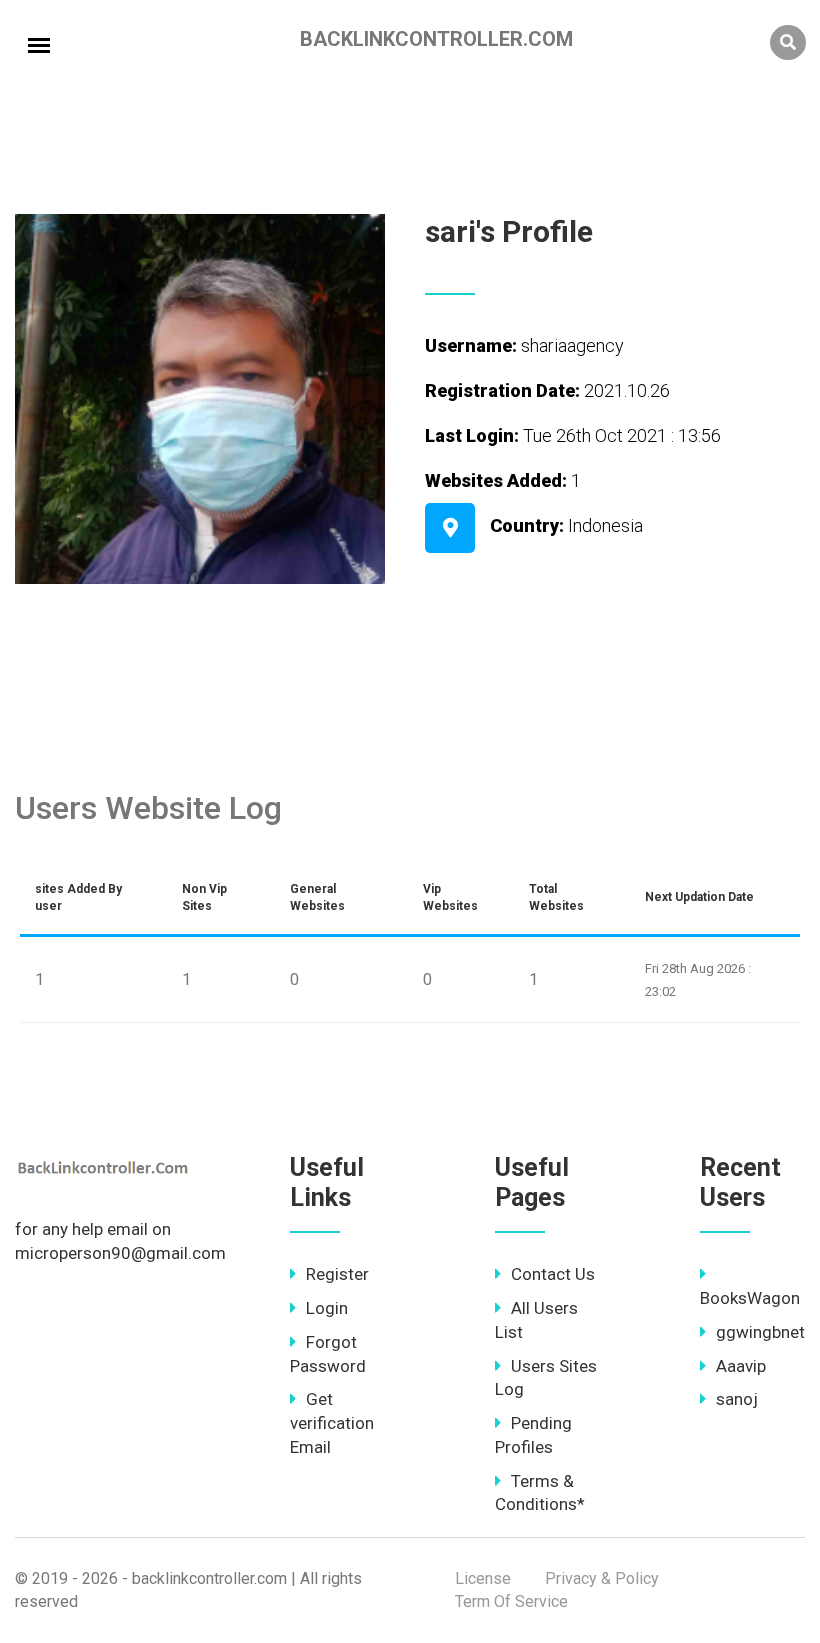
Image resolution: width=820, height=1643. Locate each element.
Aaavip (741, 1366)
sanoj (737, 1399)
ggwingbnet (760, 1332)
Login (327, 1308)
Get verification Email (332, 1423)
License (483, 1578)
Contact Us (553, 1274)
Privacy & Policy (602, 1578)
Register (337, 1274)
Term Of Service (511, 1601)
